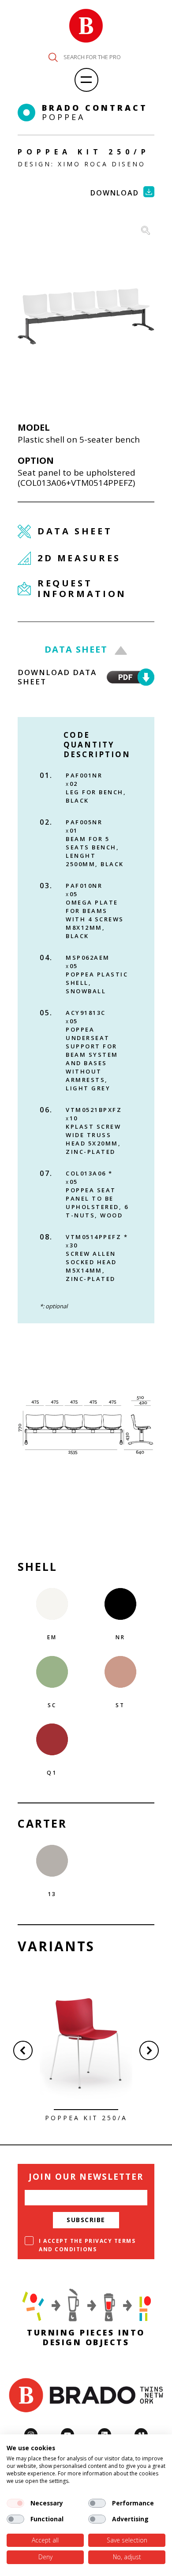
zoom (146, 230)
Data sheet (76, 649)
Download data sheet (57, 677)
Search (53, 57)
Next (149, 2050)
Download (115, 193)
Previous (23, 2050)
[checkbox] (15, 2503)
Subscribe (86, 2220)
